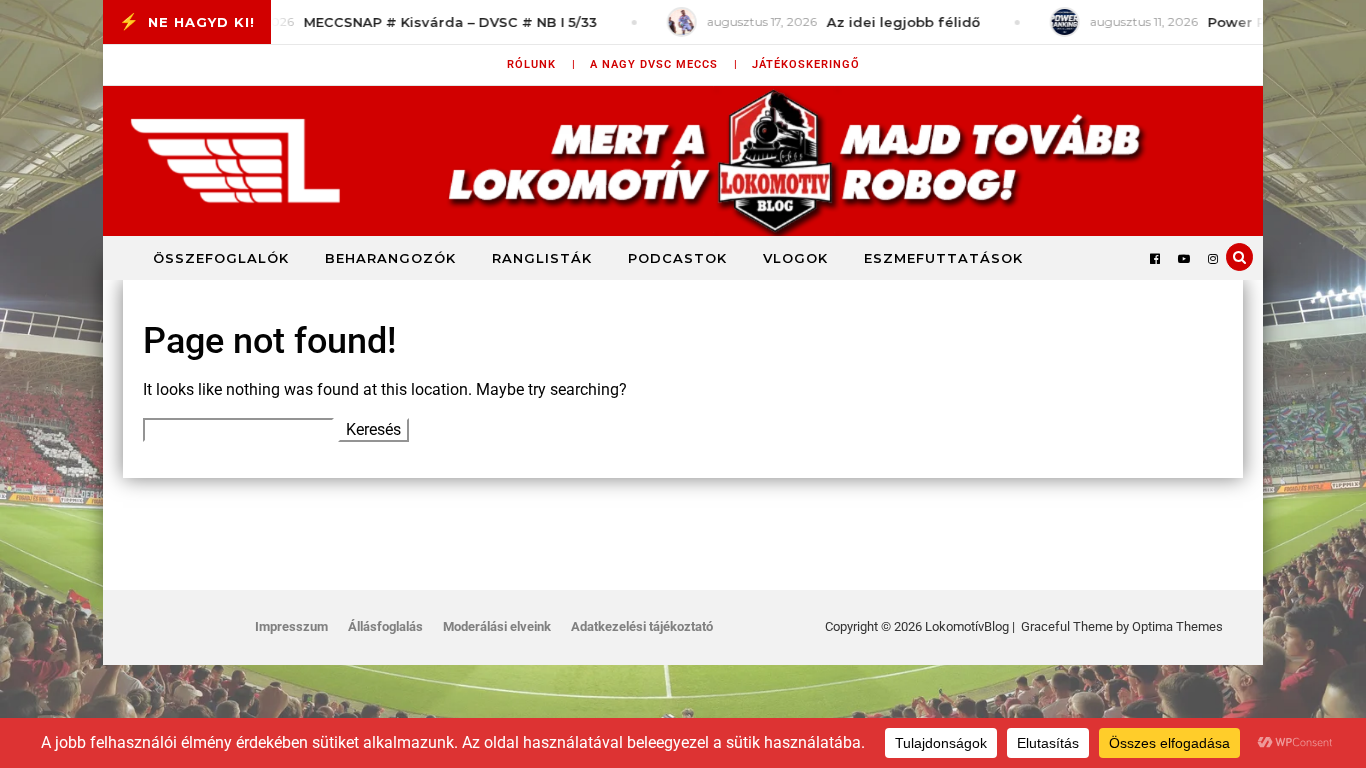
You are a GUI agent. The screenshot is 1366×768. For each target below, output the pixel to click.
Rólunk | (541, 64)
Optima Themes (1177, 626)
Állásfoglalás (385, 626)
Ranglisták (542, 258)
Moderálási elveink (497, 626)
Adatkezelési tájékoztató (642, 626)
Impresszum (291, 626)
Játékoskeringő (806, 64)
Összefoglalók (221, 258)
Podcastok (677, 258)
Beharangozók (390, 258)
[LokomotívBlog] (683, 161)
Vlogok (795, 258)
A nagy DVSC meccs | (664, 64)
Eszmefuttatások (943, 258)
